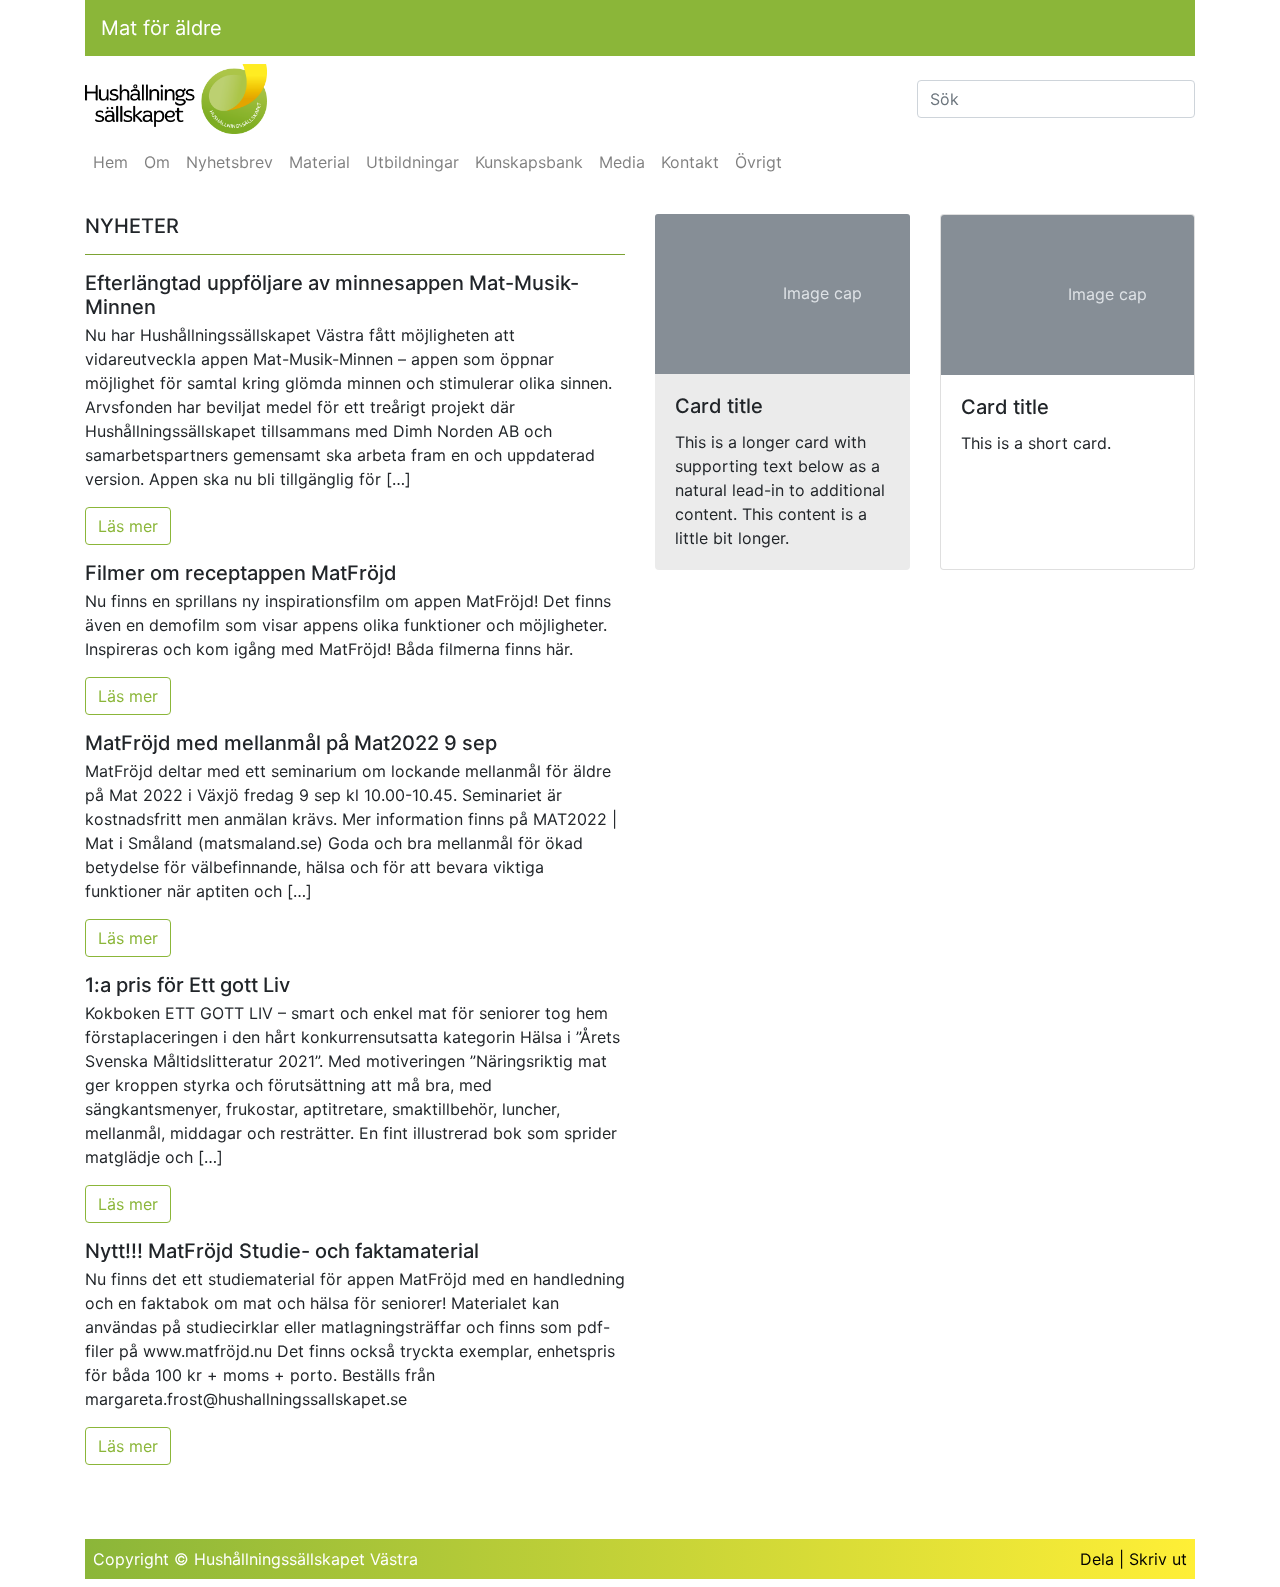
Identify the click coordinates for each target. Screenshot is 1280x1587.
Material (319, 162)
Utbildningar (412, 162)
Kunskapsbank (529, 162)
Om (157, 162)
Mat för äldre (161, 28)
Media (622, 162)
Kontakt (690, 162)
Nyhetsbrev (229, 162)
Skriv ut (1158, 1559)
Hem (110, 162)
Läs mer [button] (128, 526)
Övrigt (758, 162)
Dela (1097, 1559)
